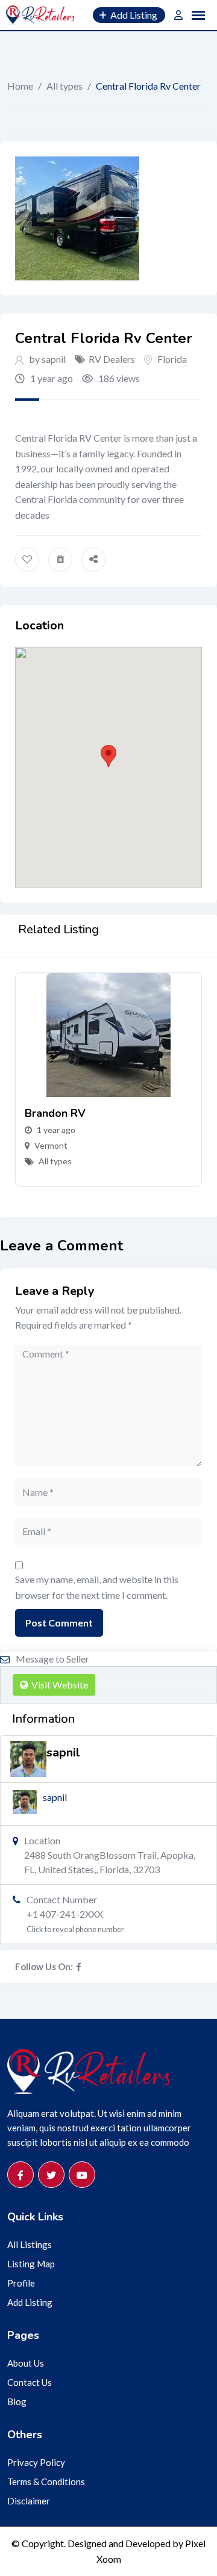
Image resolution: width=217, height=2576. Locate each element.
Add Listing (30, 2302)
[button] (108, 756)
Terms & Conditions (46, 2482)
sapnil (55, 1797)
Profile (21, 2283)
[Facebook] (79, 1966)
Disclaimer (29, 2501)
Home (20, 86)
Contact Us (30, 2382)
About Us (26, 2363)
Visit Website (60, 1685)
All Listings (30, 2244)
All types (64, 86)
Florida (172, 359)
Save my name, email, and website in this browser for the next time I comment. (97, 1587)
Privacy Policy (36, 2462)
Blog (17, 2401)
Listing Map (31, 2264)
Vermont (51, 1145)
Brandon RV (55, 1113)
